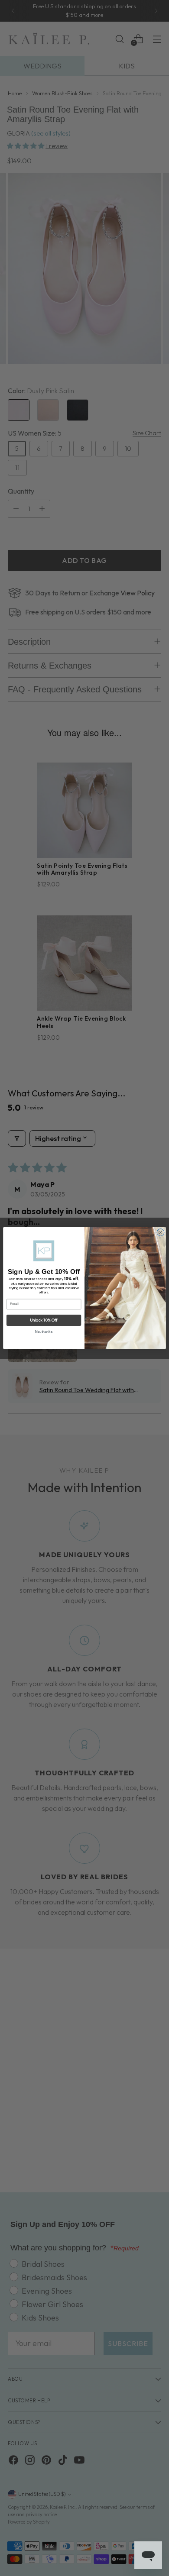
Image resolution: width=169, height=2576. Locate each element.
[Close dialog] (161, 1232)
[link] (44, 1251)
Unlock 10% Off (44, 1320)
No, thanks (44, 1332)
